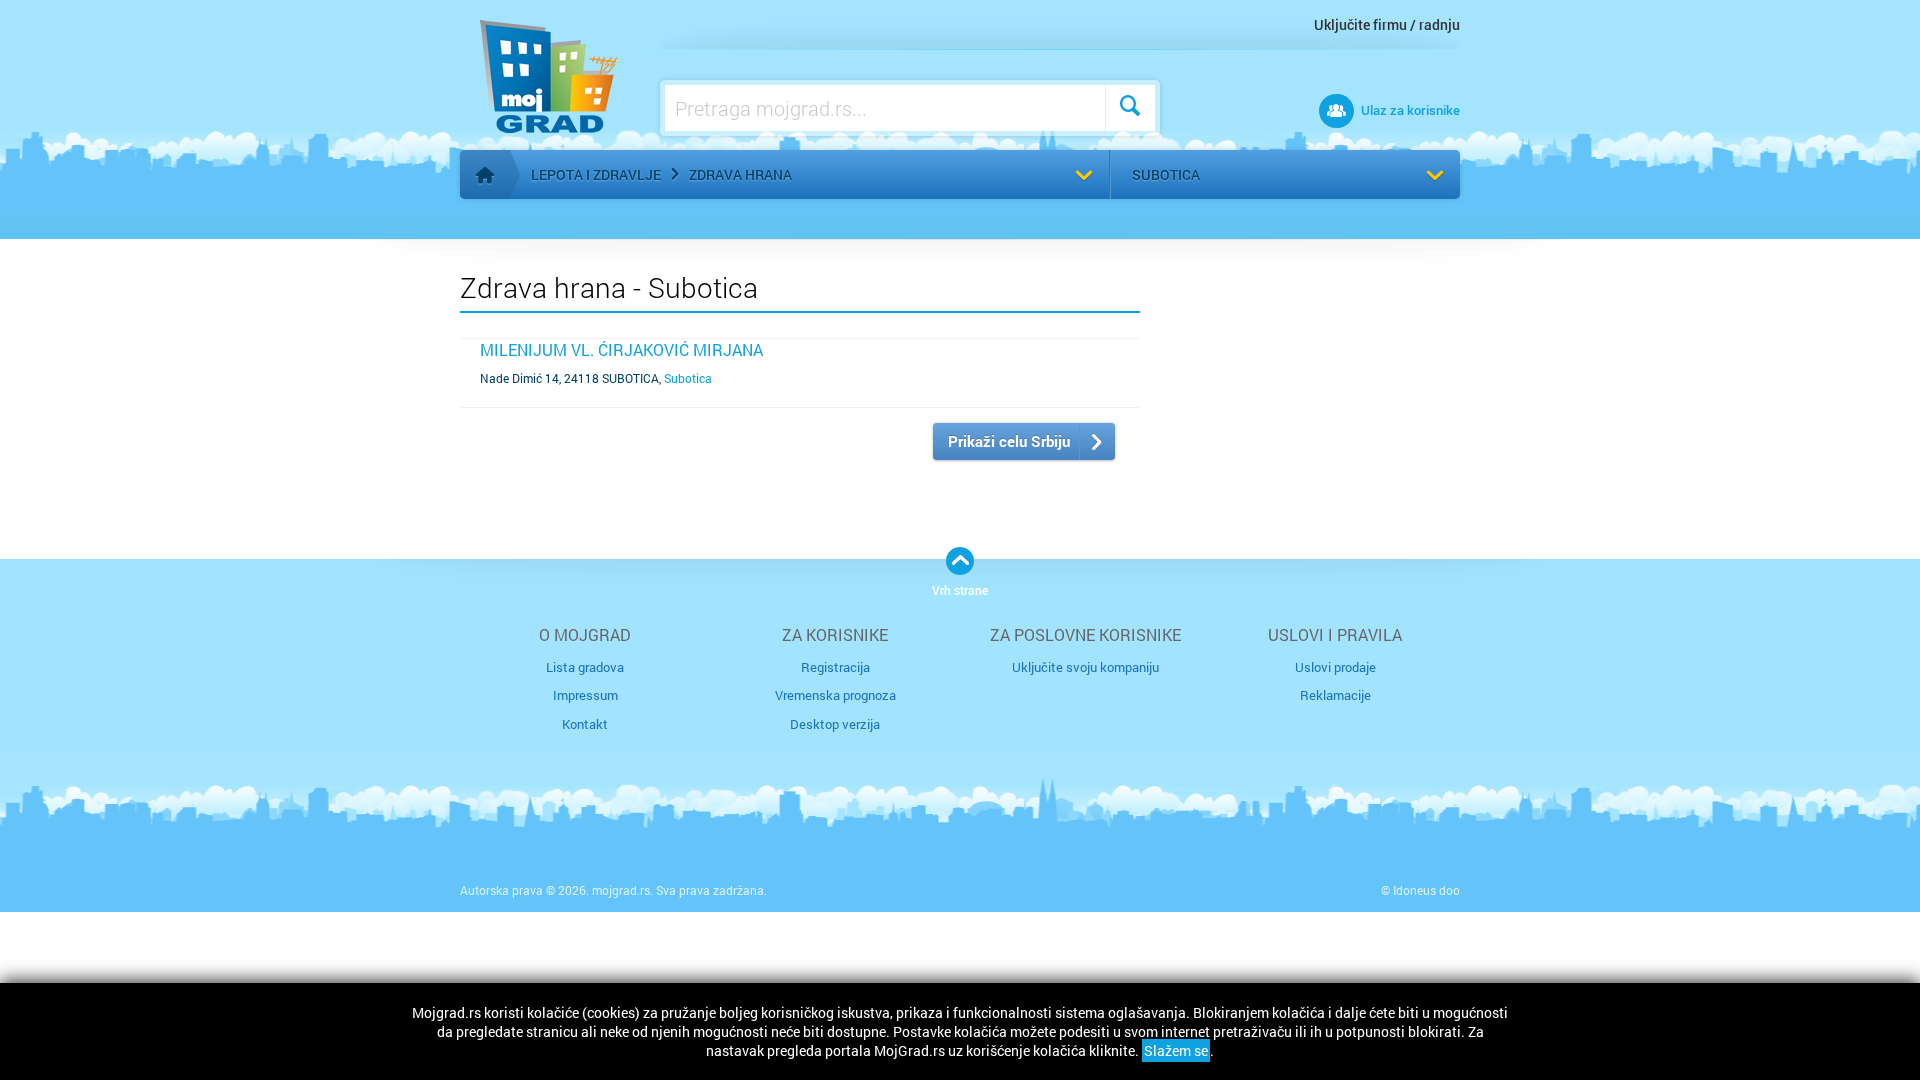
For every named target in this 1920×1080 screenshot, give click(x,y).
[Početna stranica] (485, 175)
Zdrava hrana (740, 174)
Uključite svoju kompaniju (1085, 667)
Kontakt (585, 724)
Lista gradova (585, 667)
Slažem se (1176, 1050)
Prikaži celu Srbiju (1009, 441)
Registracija (835, 667)
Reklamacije (1335, 695)
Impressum (585, 695)
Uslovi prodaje (1335, 667)
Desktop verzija (835, 724)
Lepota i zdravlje (596, 174)
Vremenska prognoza (835, 695)
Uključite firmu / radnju (1387, 24)
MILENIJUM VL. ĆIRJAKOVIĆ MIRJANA (621, 349)
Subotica (1166, 174)
